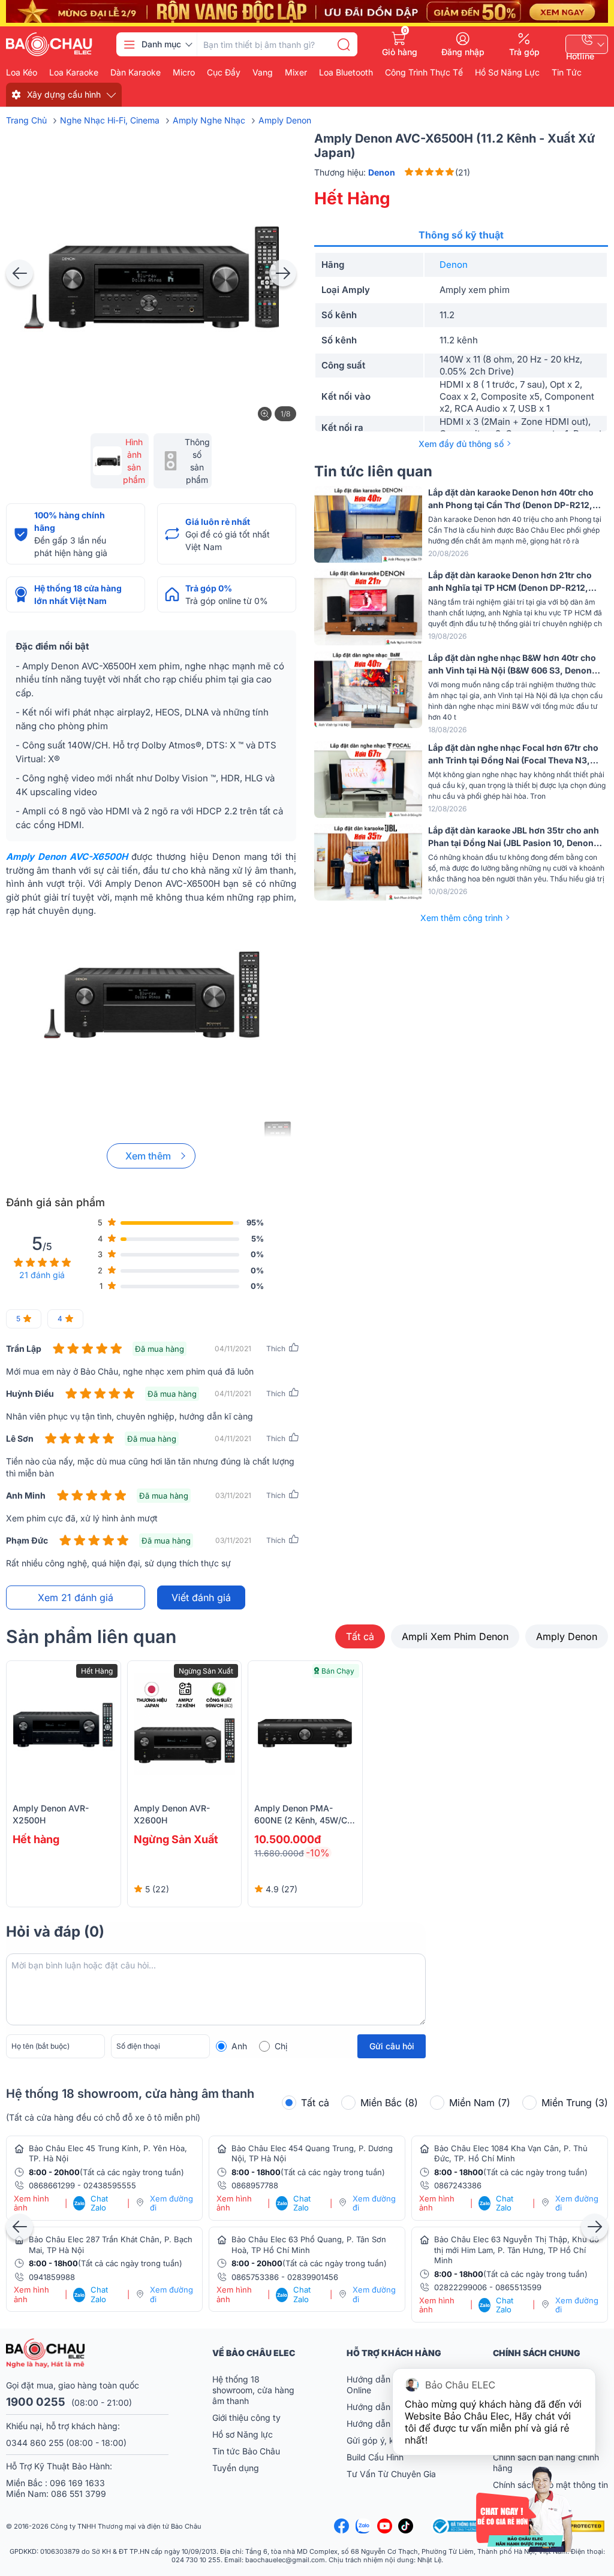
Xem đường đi (171, 2204)
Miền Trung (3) (575, 2103)
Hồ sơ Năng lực (243, 2434)
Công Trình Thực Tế (424, 73)
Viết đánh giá (201, 1597)
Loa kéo (22, 73)
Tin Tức (567, 73)
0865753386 (255, 2277)
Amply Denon (567, 1636)
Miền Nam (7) (480, 2103)
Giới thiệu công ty (246, 2418)
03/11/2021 (233, 1495)
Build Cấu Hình (375, 2457)
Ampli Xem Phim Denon (455, 1636)
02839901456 (313, 2277)
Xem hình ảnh (31, 2204)
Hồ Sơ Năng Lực (507, 73)
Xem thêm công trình (461, 918)
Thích (276, 1349)
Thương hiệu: (355, 172)
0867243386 (458, 2185)
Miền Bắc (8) (389, 2103)
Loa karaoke (74, 73)
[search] (344, 44)
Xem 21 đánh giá (76, 1597)
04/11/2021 (233, 1349)
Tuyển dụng (236, 2468)
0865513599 (518, 2287)
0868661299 (52, 2185)
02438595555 (110, 2185)
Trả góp (524, 52)
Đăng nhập (463, 52)
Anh (239, 2046)
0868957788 (255, 2185)
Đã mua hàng (159, 1349)
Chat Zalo (91, 2204)
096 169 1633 (77, 2483)
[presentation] (19, 273)
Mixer (296, 73)
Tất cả (360, 1636)
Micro (184, 73)
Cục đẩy (224, 73)
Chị (281, 2046)
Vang (263, 73)
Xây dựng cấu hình (64, 94)
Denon (454, 265)
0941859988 (52, 2277)
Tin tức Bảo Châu (246, 2451)
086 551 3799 (79, 2494)
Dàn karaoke (136, 73)
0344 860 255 (35, 2443)
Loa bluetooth (346, 73)
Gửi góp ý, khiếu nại (385, 2440)
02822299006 (460, 2287)
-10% (318, 1853)
